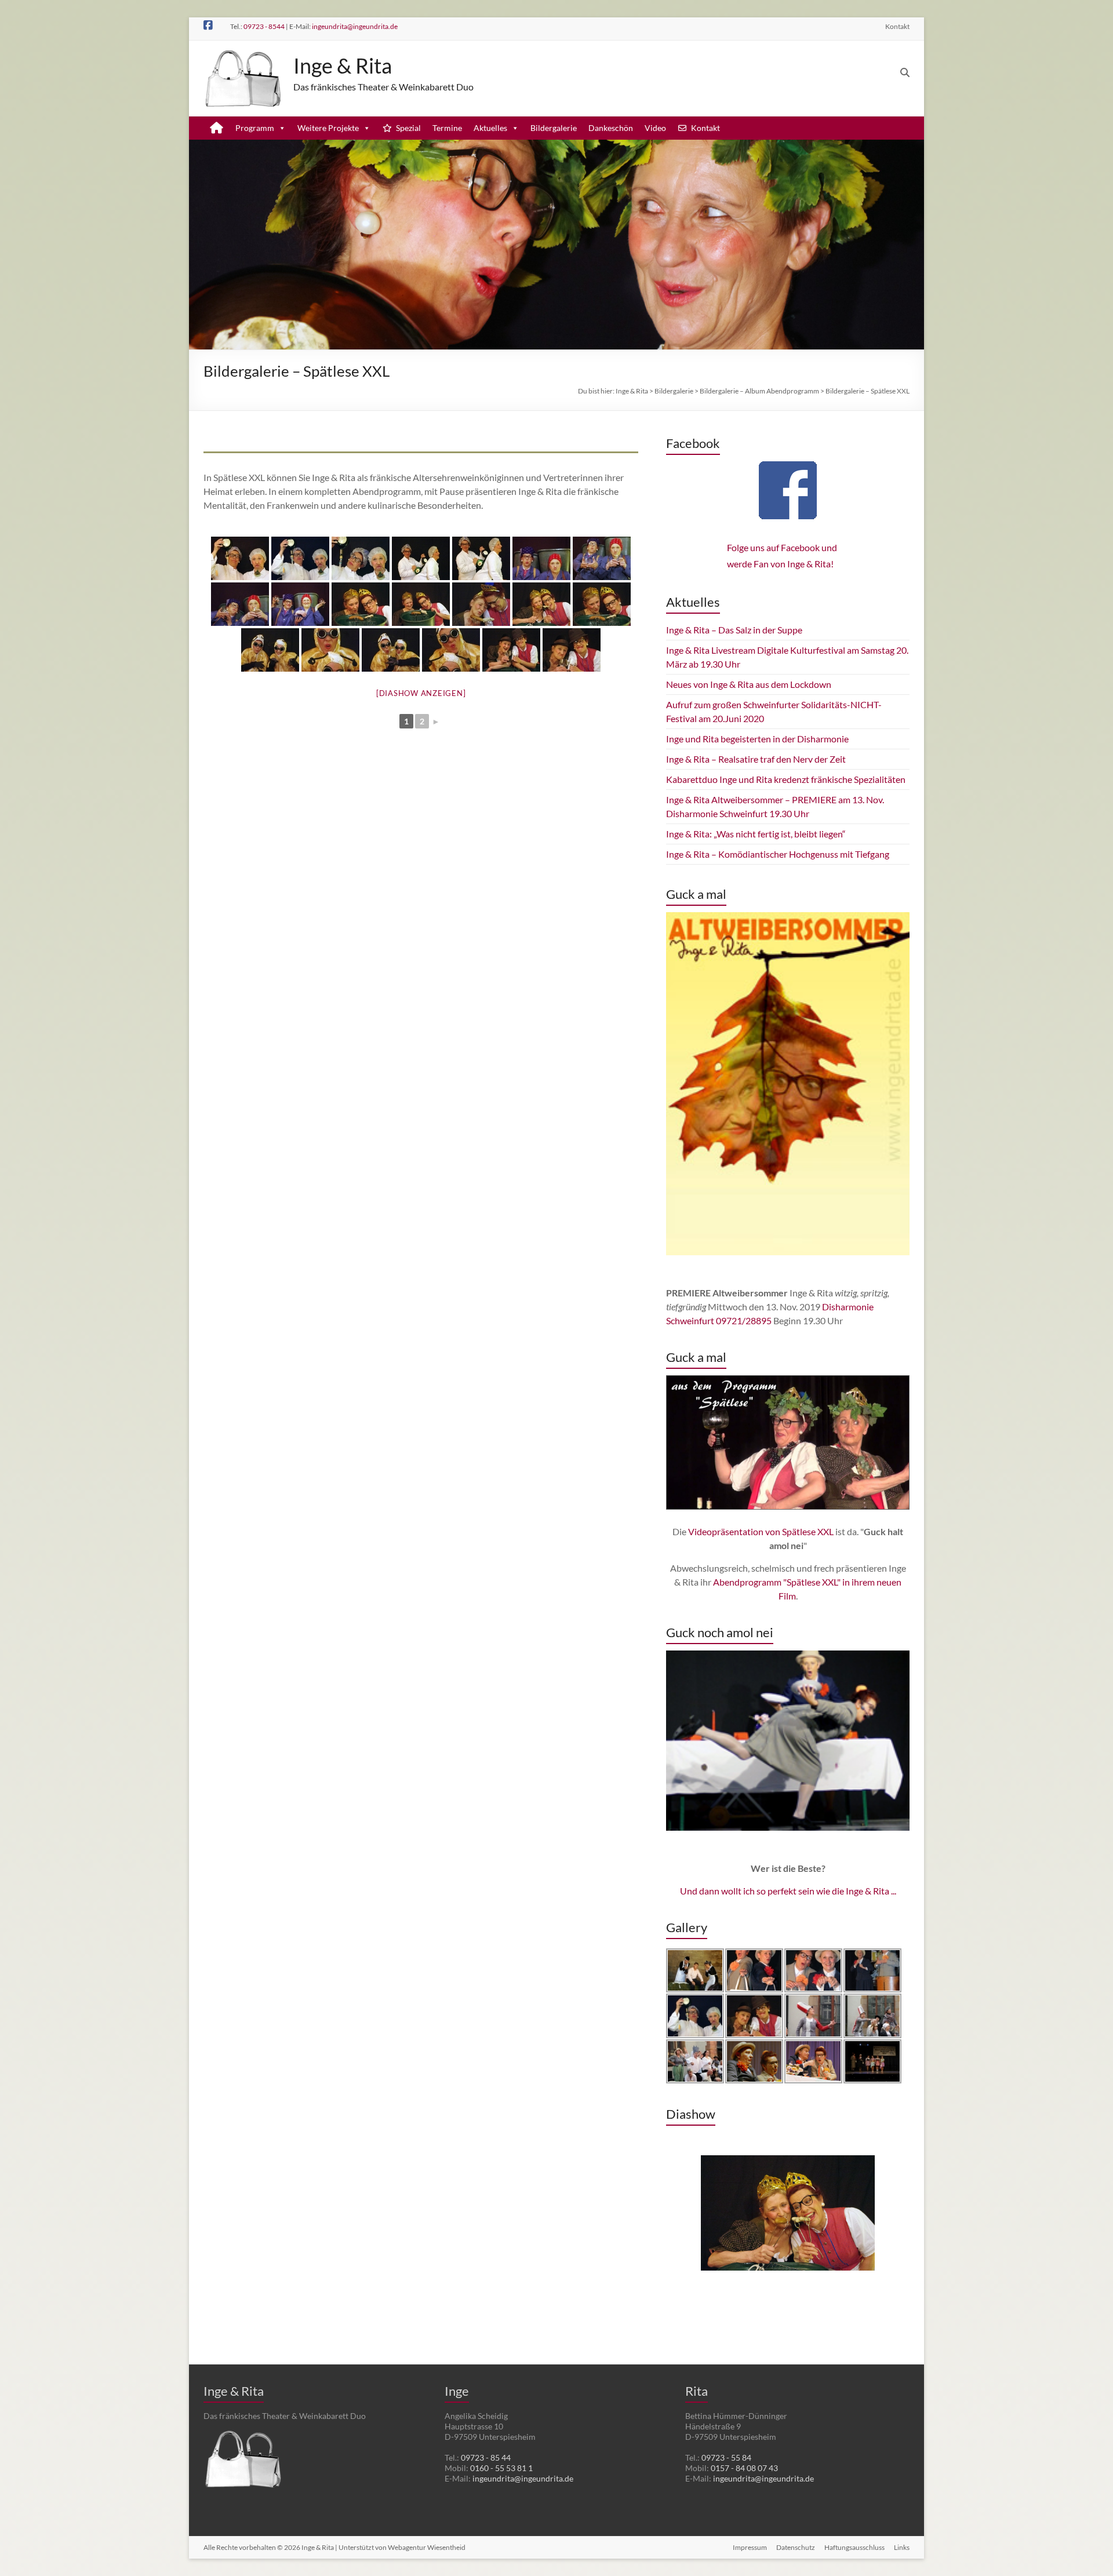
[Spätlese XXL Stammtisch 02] (572, 650)
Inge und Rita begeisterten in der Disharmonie (757, 739)
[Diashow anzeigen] (421, 693)
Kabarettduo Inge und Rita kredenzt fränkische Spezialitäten (786, 779)
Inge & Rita (343, 65)
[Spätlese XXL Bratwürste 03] (481, 604)
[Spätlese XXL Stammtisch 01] (511, 650)
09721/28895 (744, 1320)
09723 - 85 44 (486, 2457)
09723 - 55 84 (726, 2457)
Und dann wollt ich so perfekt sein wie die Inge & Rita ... (788, 1891)
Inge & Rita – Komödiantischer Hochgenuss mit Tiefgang (778, 854)
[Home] (217, 128)
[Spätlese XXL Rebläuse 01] (270, 650)
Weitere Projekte (328, 128)
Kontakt (897, 26)
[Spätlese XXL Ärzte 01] (240, 558)
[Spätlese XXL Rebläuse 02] (330, 650)
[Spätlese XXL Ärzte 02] (300, 558)
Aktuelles (490, 128)
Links (902, 2547)
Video (655, 128)
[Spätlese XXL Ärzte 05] (481, 558)
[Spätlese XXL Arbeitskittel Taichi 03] (240, 604)
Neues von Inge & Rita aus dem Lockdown (749, 684)
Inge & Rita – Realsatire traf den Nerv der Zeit (756, 759)
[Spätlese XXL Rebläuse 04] (451, 650)
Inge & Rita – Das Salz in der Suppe (734, 630)
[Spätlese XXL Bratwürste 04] (541, 604)
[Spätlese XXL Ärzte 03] (361, 558)
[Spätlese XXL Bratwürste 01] (361, 604)
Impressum (750, 2547)
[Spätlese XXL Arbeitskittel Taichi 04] (300, 604)
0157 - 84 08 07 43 (744, 2468)
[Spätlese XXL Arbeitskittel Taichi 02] (602, 558)
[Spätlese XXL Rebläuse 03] (391, 650)
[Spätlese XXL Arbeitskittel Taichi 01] (541, 558)
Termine (447, 128)
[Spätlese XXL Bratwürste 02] (421, 604)
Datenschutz (796, 2547)
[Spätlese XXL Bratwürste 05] (602, 604)
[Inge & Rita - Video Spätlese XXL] (788, 1442)
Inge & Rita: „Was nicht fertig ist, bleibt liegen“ (756, 834)
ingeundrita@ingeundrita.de (355, 26)
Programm (255, 128)
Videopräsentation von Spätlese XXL (761, 1531)
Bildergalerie (554, 128)
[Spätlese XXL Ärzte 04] (421, 558)
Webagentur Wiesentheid (427, 2547)
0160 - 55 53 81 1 (501, 2468)
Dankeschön (611, 128)
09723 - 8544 (264, 26)
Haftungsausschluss (854, 2547)
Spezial (408, 128)
